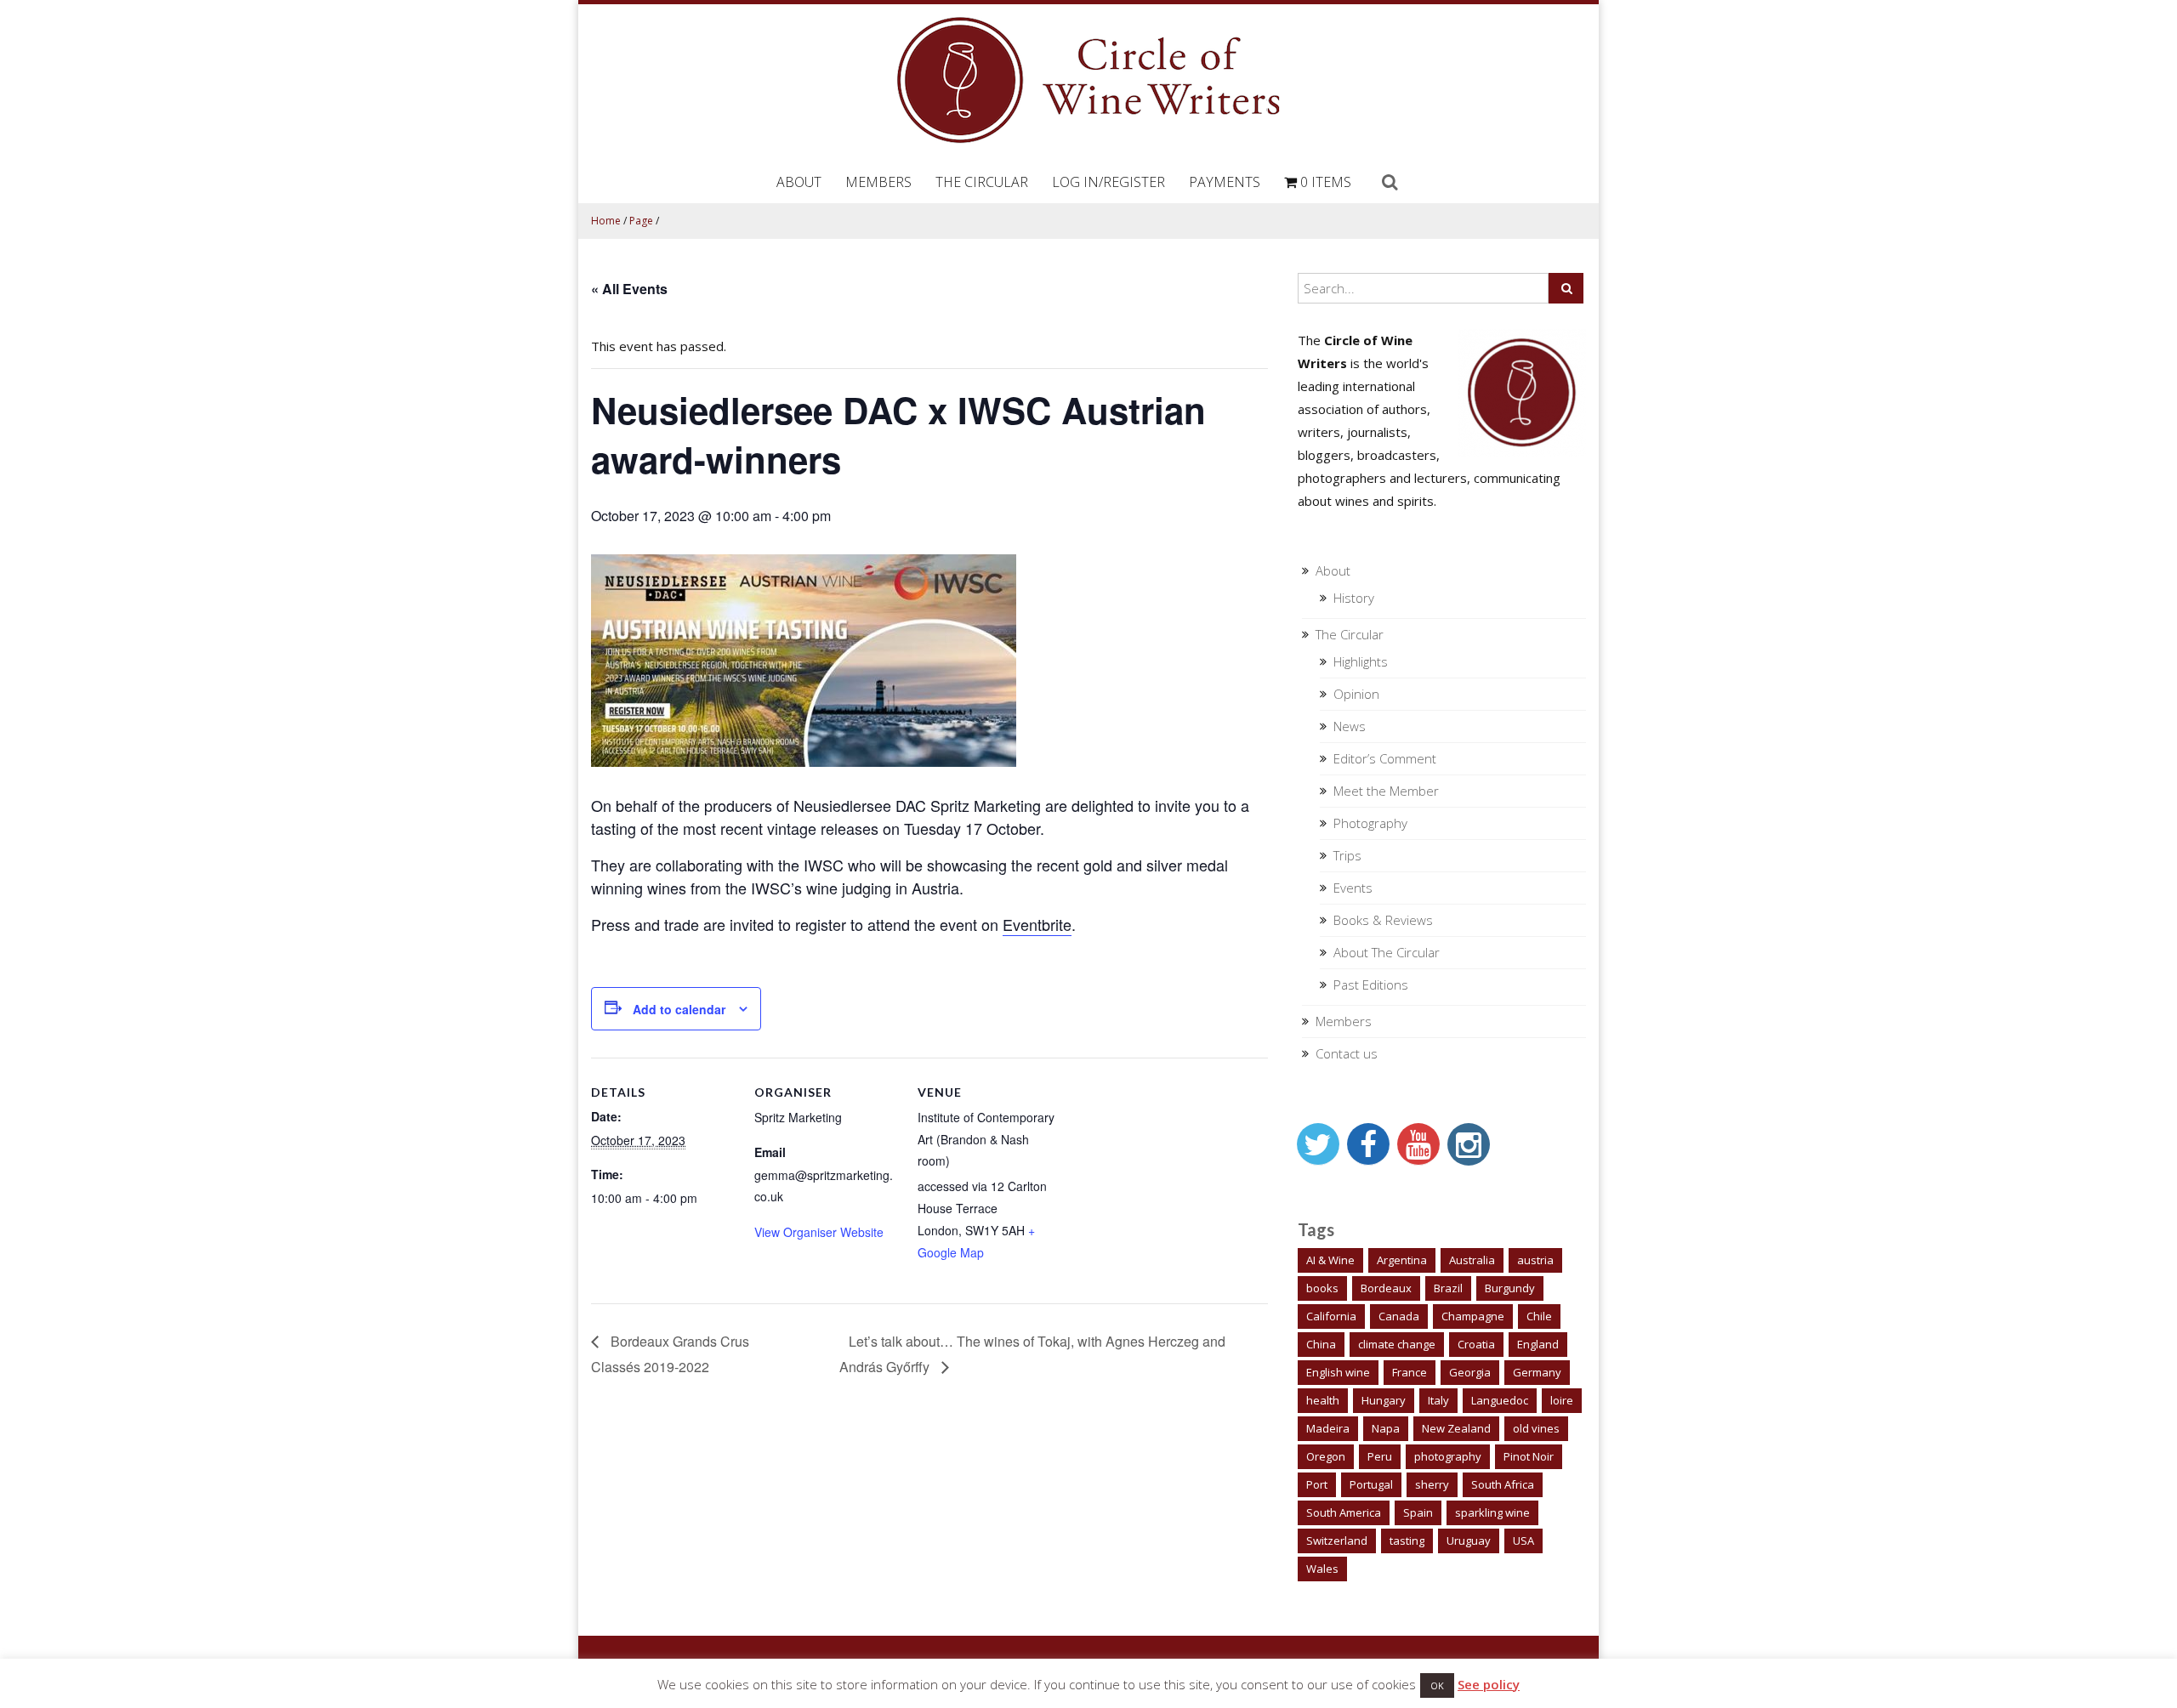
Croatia (1476, 1344)
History (1354, 598)
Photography (1370, 823)
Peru (1380, 1456)
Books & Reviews (1383, 920)
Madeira (1328, 1428)
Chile (1539, 1316)
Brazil (1448, 1288)
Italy (1438, 1400)
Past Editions (1371, 985)
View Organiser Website (819, 1232)
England (1538, 1344)
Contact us (1347, 1053)
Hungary (1384, 1400)
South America (1344, 1512)
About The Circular (1387, 952)
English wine (1338, 1372)
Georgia (1470, 1372)
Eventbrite (1037, 924)
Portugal (1371, 1484)
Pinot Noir (1529, 1456)
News (1350, 726)
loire (1562, 1400)
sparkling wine (1492, 1512)
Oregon (1326, 1456)
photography (1448, 1456)
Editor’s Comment (1385, 758)
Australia (1472, 1260)
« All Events (629, 289)
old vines (1536, 1428)
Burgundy (1510, 1288)
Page (641, 221)
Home (606, 221)
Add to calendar (679, 1009)
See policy (1489, 1684)
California (1331, 1316)
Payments (1225, 182)
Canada (1399, 1316)
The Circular (982, 182)
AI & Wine (1330, 1260)
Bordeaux (1386, 1288)
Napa (1386, 1428)
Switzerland (1337, 1541)
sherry (1432, 1484)
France (1410, 1372)
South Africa (1503, 1484)
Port (1317, 1484)
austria (1535, 1260)
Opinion (1356, 694)
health (1323, 1400)
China (1321, 1344)
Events (1353, 888)
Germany (1537, 1372)
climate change (1397, 1344)
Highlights (1361, 661)
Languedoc (1500, 1400)
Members (878, 182)
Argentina (1402, 1260)
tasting (1407, 1541)
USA (1523, 1541)
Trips (1347, 855)
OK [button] (1437, 1685)
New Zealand (1456, 1428)
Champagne (1473, 1316)
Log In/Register (1108, 182)
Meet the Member (1386, 791)
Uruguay (1469, 1541)
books (1322, 1288)
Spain (1418, 1512)
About (799, 182)
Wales (1322, 1569)
